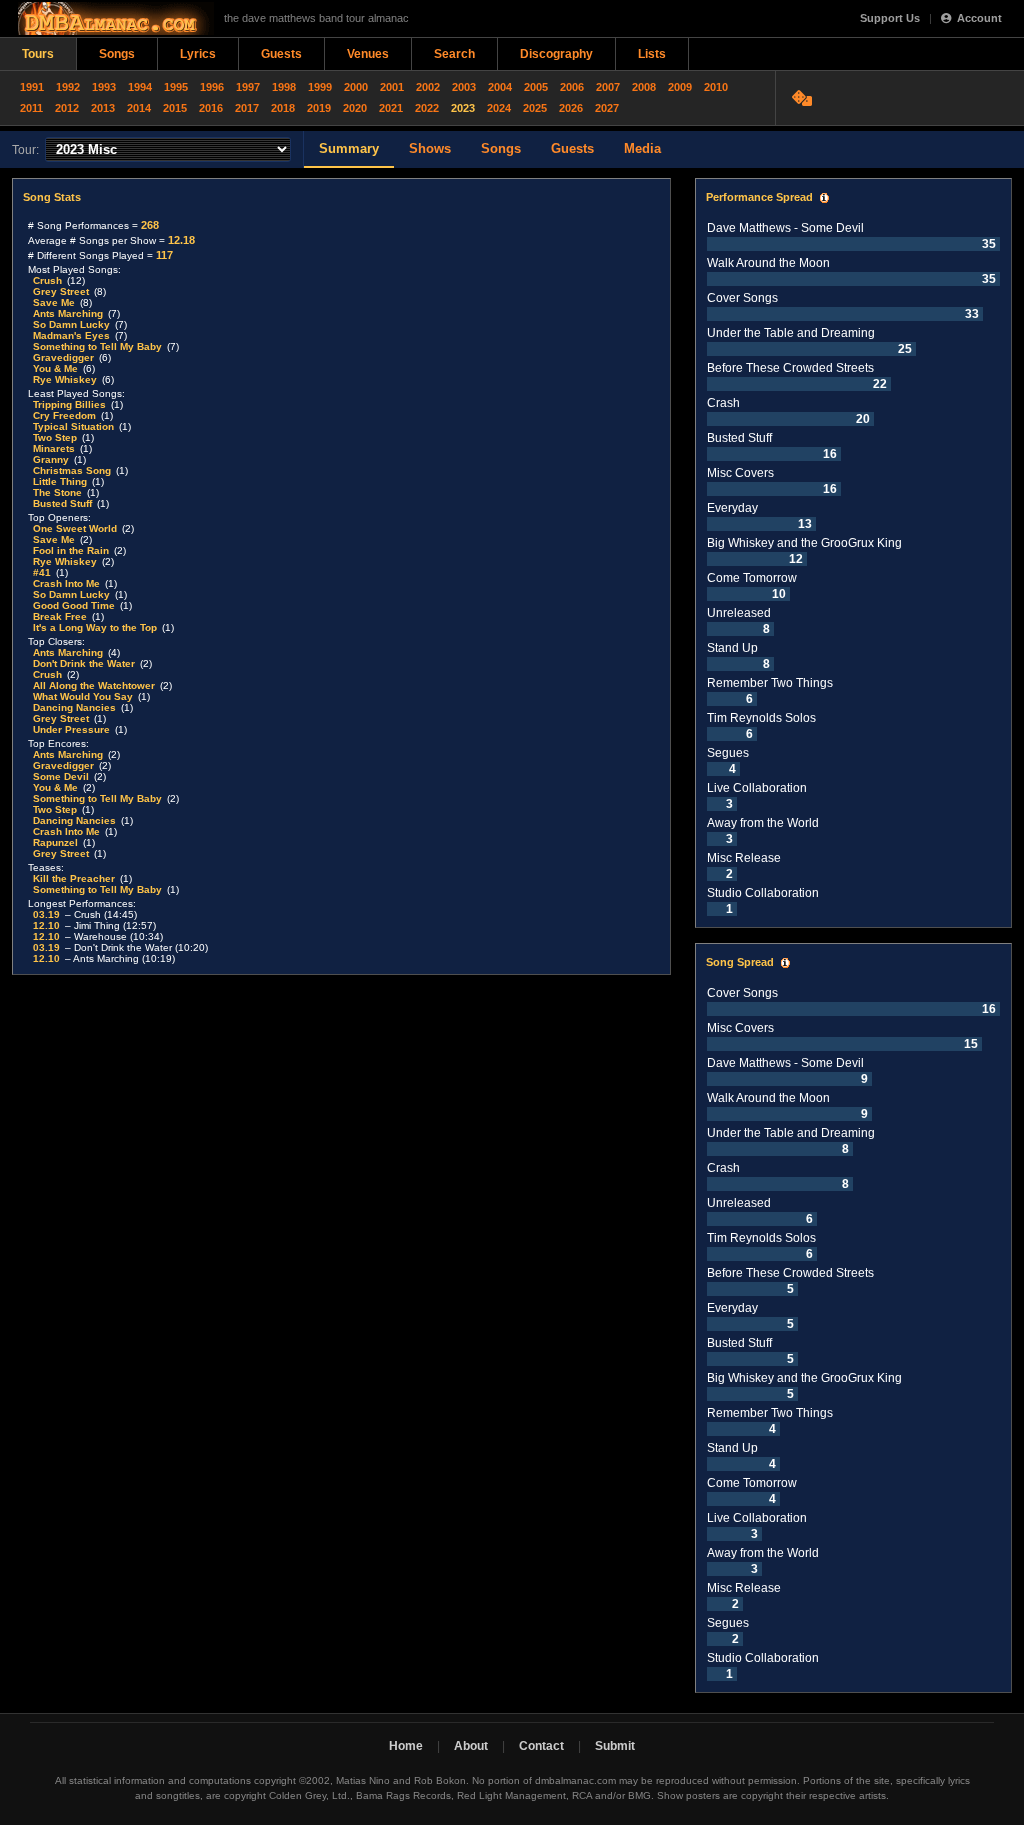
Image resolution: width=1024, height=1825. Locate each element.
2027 (607, 108)
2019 (319, 108)
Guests (281, 54)
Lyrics (198, 54)
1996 (212, 87)
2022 (427, 108)
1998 (284, 87)
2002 (428, 87)
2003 (464, 87)
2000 (356, 87)
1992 (68, 87)
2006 (572, 87)
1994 (140, 87)
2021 (391, 108)
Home (406, 1746)
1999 (320, 87)
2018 (283, 108)
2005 (536, 87)
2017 (247, 108)
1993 (104, 87)
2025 (535, 108)
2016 (211, 108)
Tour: (25, 150)
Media (642, 148)
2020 (355, 108)
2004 (500, 87)
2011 (31, 108)
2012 (67, 108)
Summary (349, 148)
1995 (176, 87)
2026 (571, 108)
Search (454, 54)
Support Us (890, 18)
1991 (32, 87)
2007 (608, 87)
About (471, 1746)
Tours (38, 54)
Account (979, 18)
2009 (680, 87)
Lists (652, 54)
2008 (644, 87)
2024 (499, 108)
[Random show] (804, 98)
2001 (392, 87)
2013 (103, 108)
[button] (824, 198)
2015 (175, 108)
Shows (430, 148)
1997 (248, 87)
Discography (556, 54)
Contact (541, 1746)
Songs (117, 54)
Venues (368, 54)
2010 (716, 87)
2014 (139, 108)
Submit (615, 1746)
